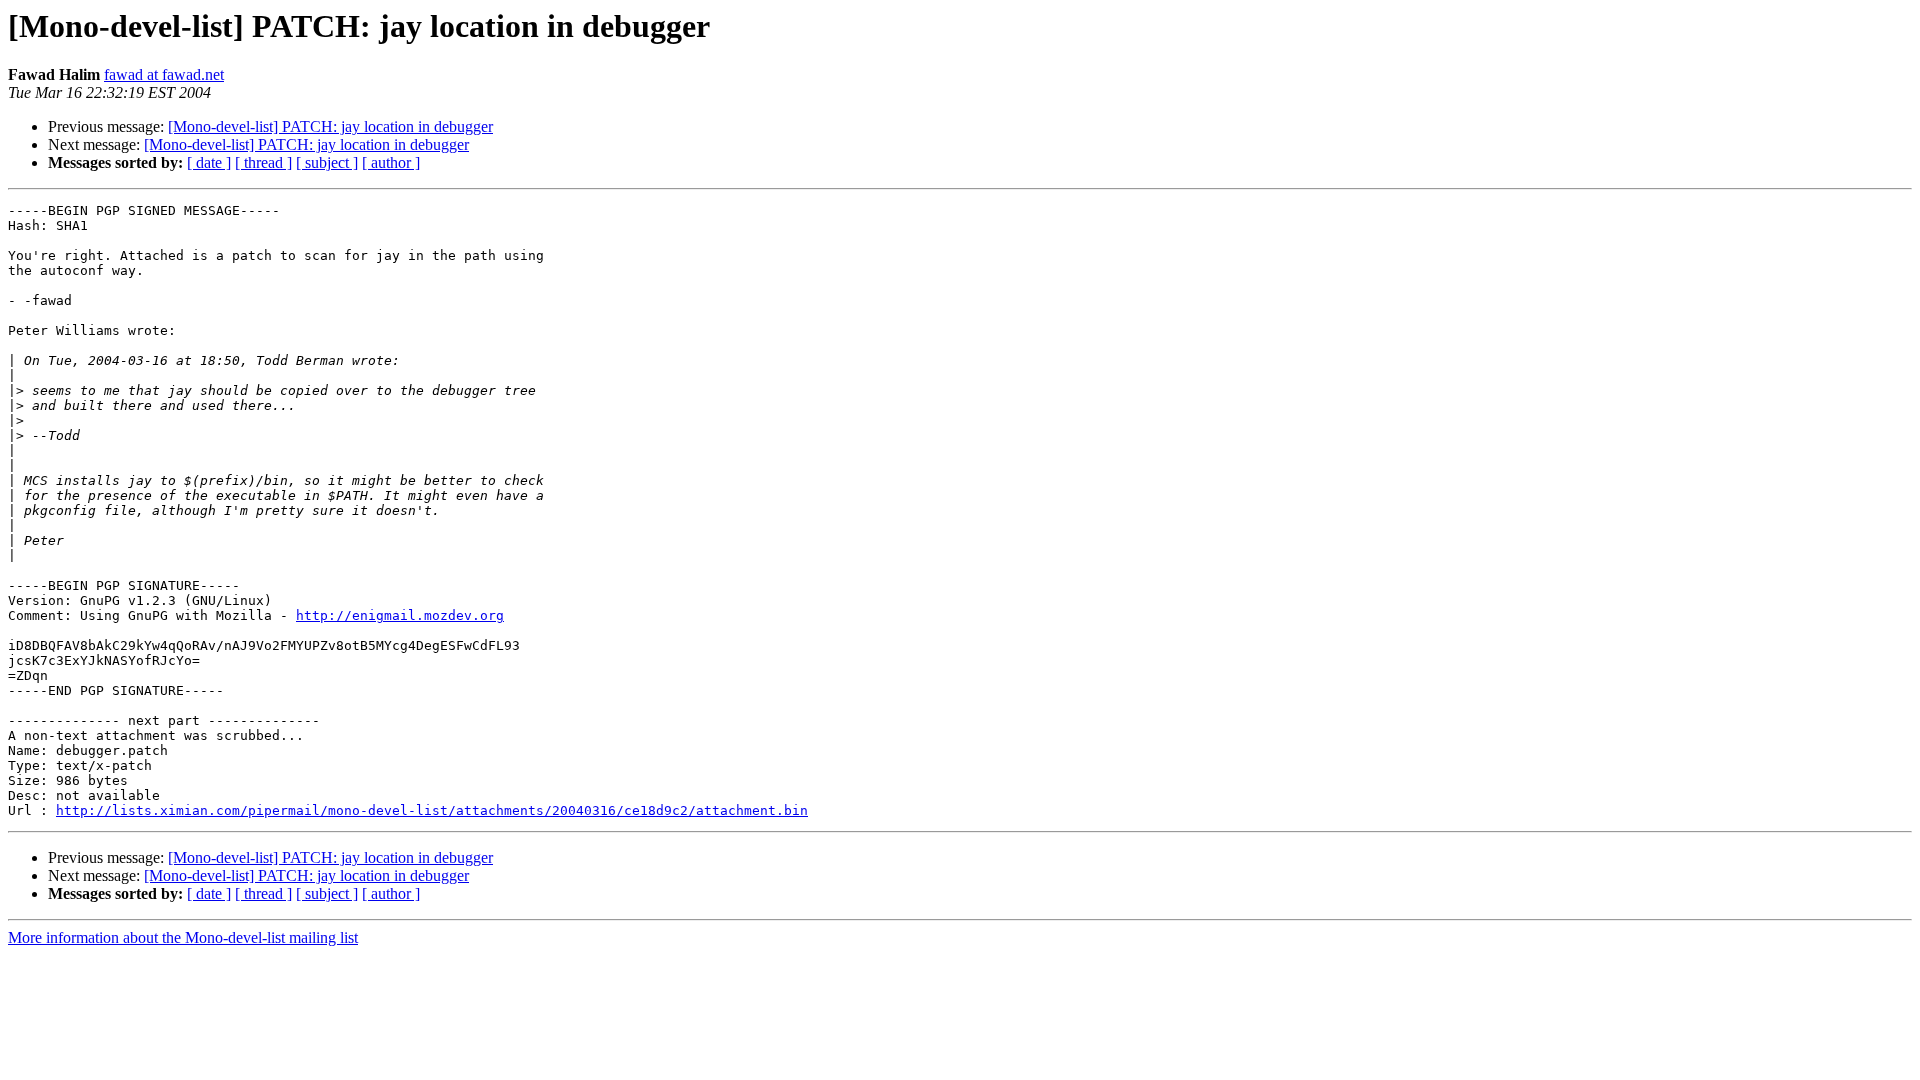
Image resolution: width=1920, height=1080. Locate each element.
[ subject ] (327, 162)
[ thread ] (263, 162)
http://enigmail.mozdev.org (400, 615)
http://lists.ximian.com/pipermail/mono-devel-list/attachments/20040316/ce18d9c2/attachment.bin (432, 810)
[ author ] (391, 162)
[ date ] (209, 162)
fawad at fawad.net (164, 74)
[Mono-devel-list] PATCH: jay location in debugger (330, 126)
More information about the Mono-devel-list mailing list (183, 937)
